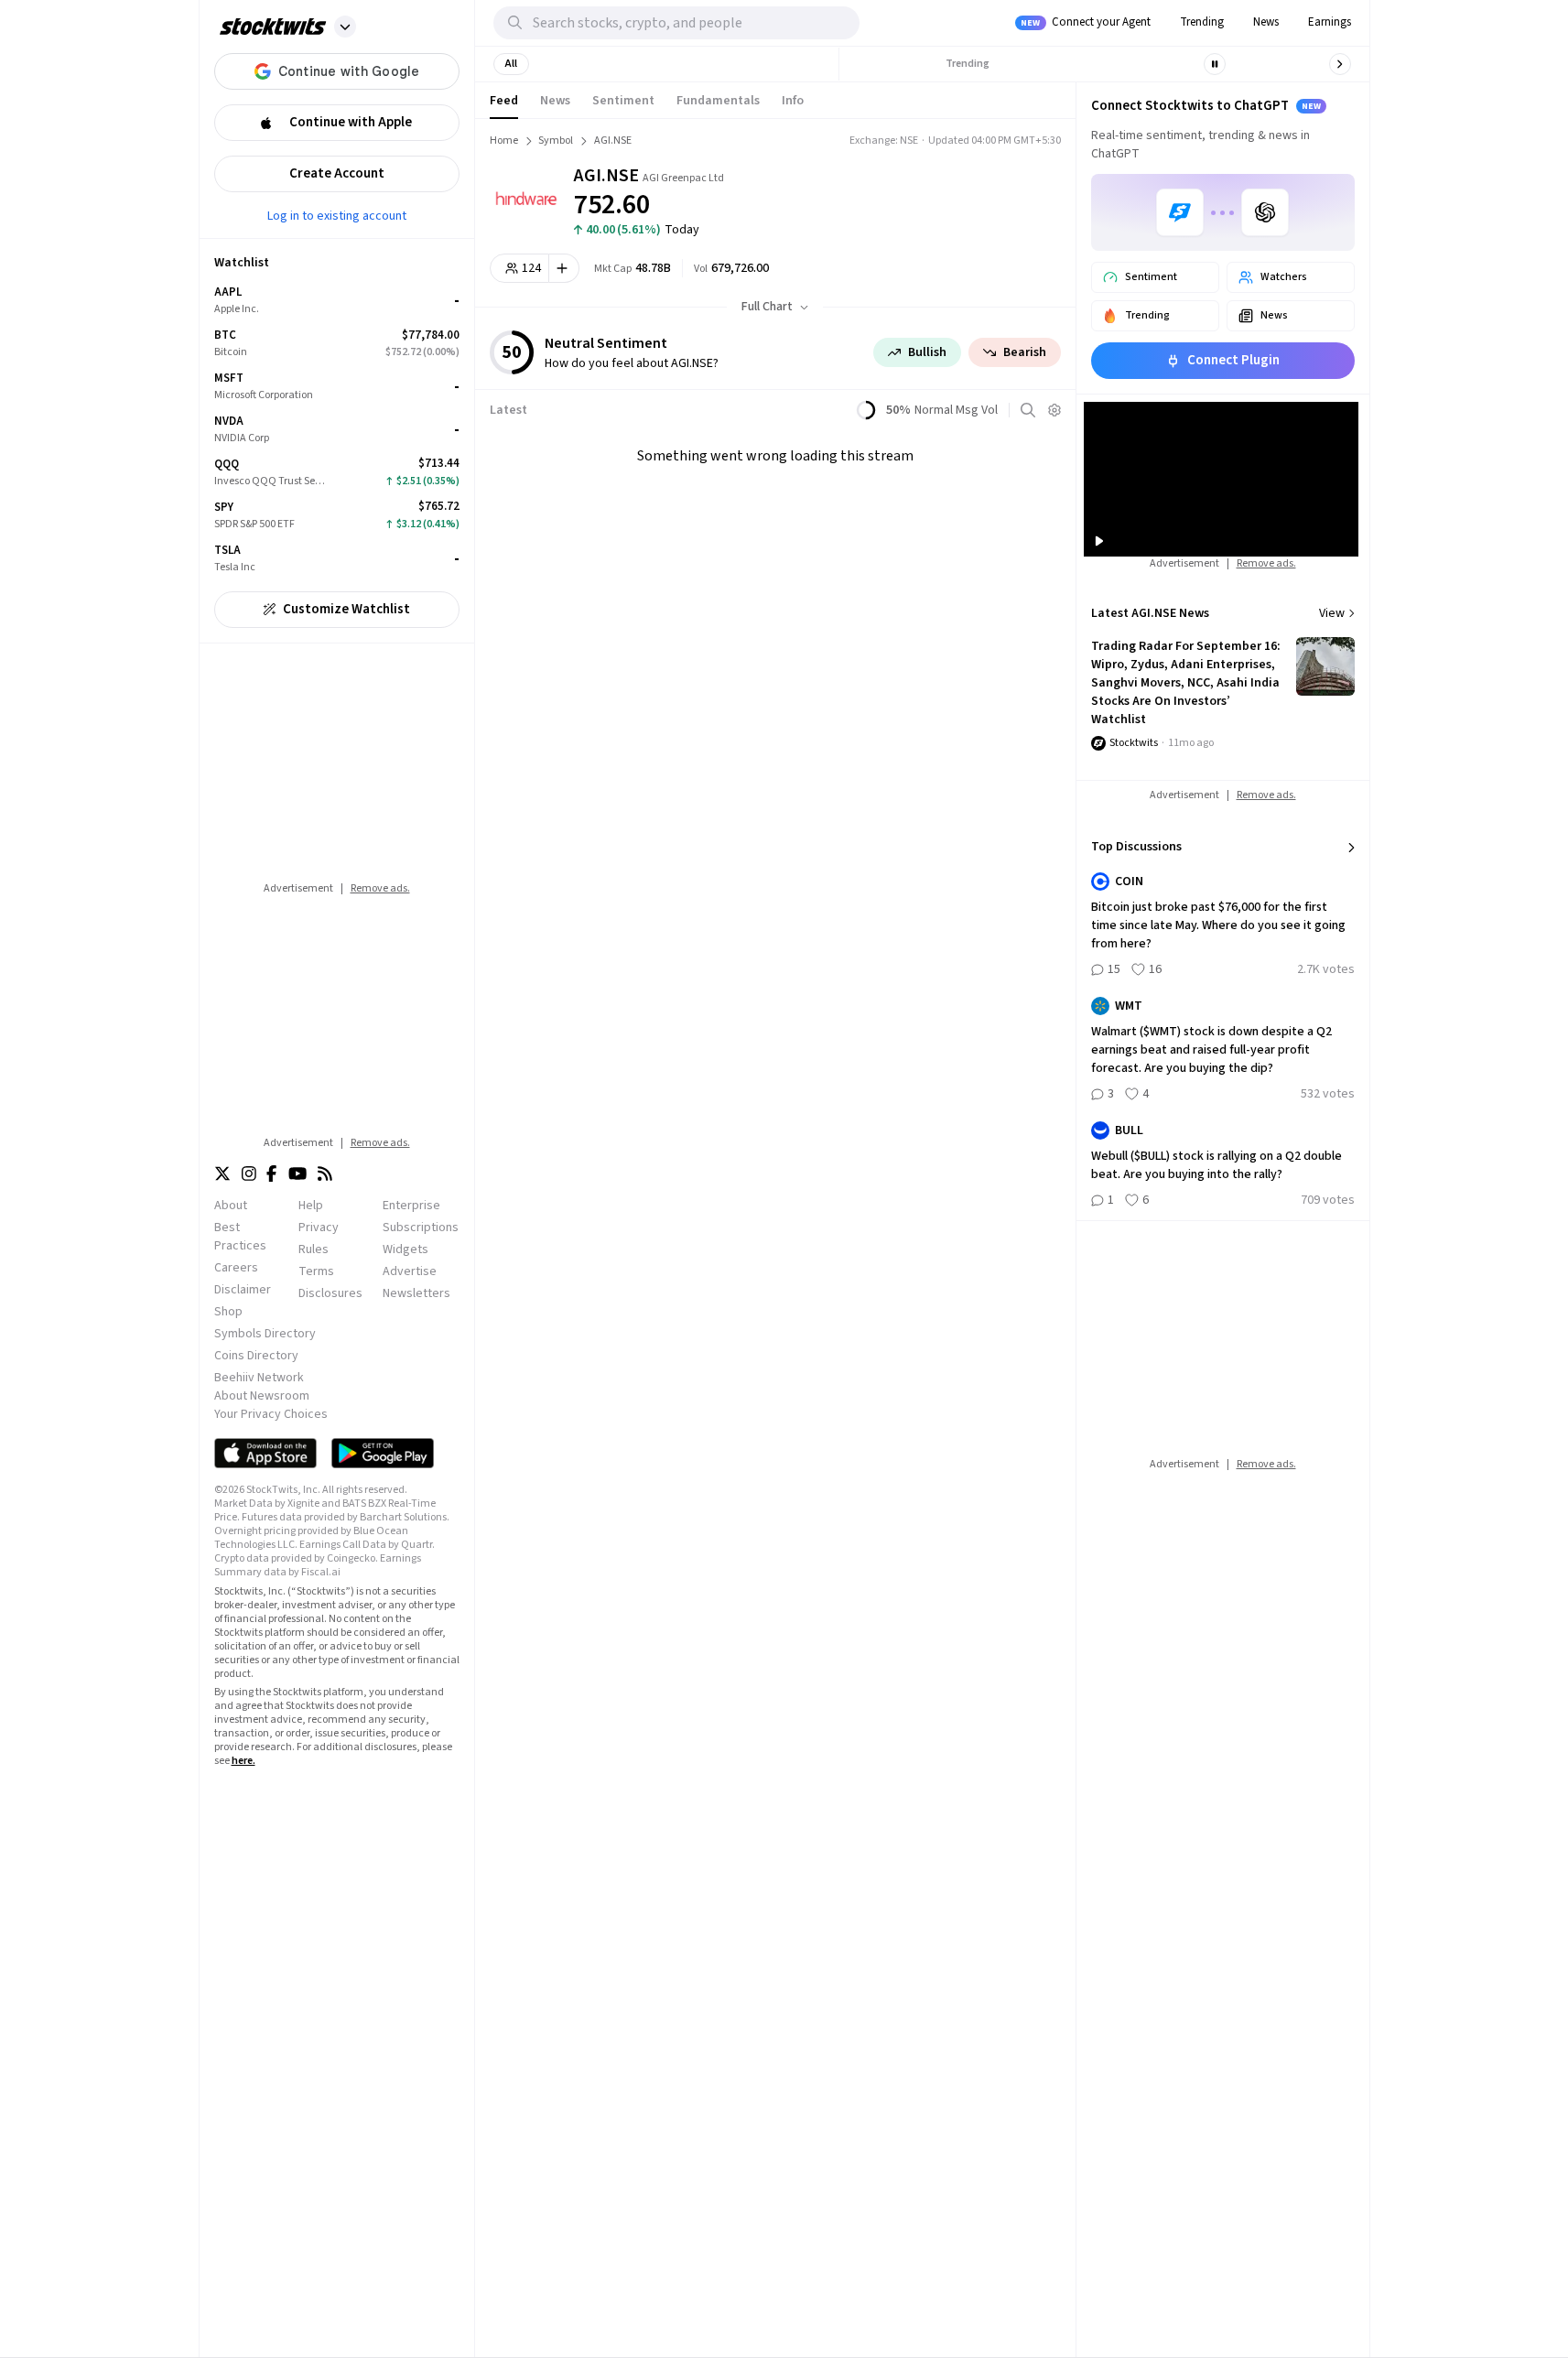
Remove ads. (380, 888)
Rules (314, 1249)
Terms (316, 1271)
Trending (1202, 22)
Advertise (410, 1271)
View (1332, 613)
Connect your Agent (1086, 22)
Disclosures (330, 1293)
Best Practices (240, 1237)
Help (311, 1206)
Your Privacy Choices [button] (271, 1414)
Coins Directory (256, 1356)
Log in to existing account (337, 215)
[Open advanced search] (1028, 410)
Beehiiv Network (259, 1378)
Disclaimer (243, 1290)
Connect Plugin (1233, 360)
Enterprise (411, 1206)
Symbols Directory (265, 1334)
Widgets (406, 1249)
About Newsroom (262, 1396)
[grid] (337, 430)
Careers (236, 1268)
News (1266, 22)
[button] (345, 27)
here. (243, 1761)
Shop (228, 1312)
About (231, 1206)
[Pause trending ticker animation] (1215, 64)
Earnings (1330, 22)
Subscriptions (421, 1228)
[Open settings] (1054, 410)
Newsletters (416, 1293)
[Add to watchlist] (564, 268)
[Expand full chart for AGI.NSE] (979, 192)
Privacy (319, 1228)
